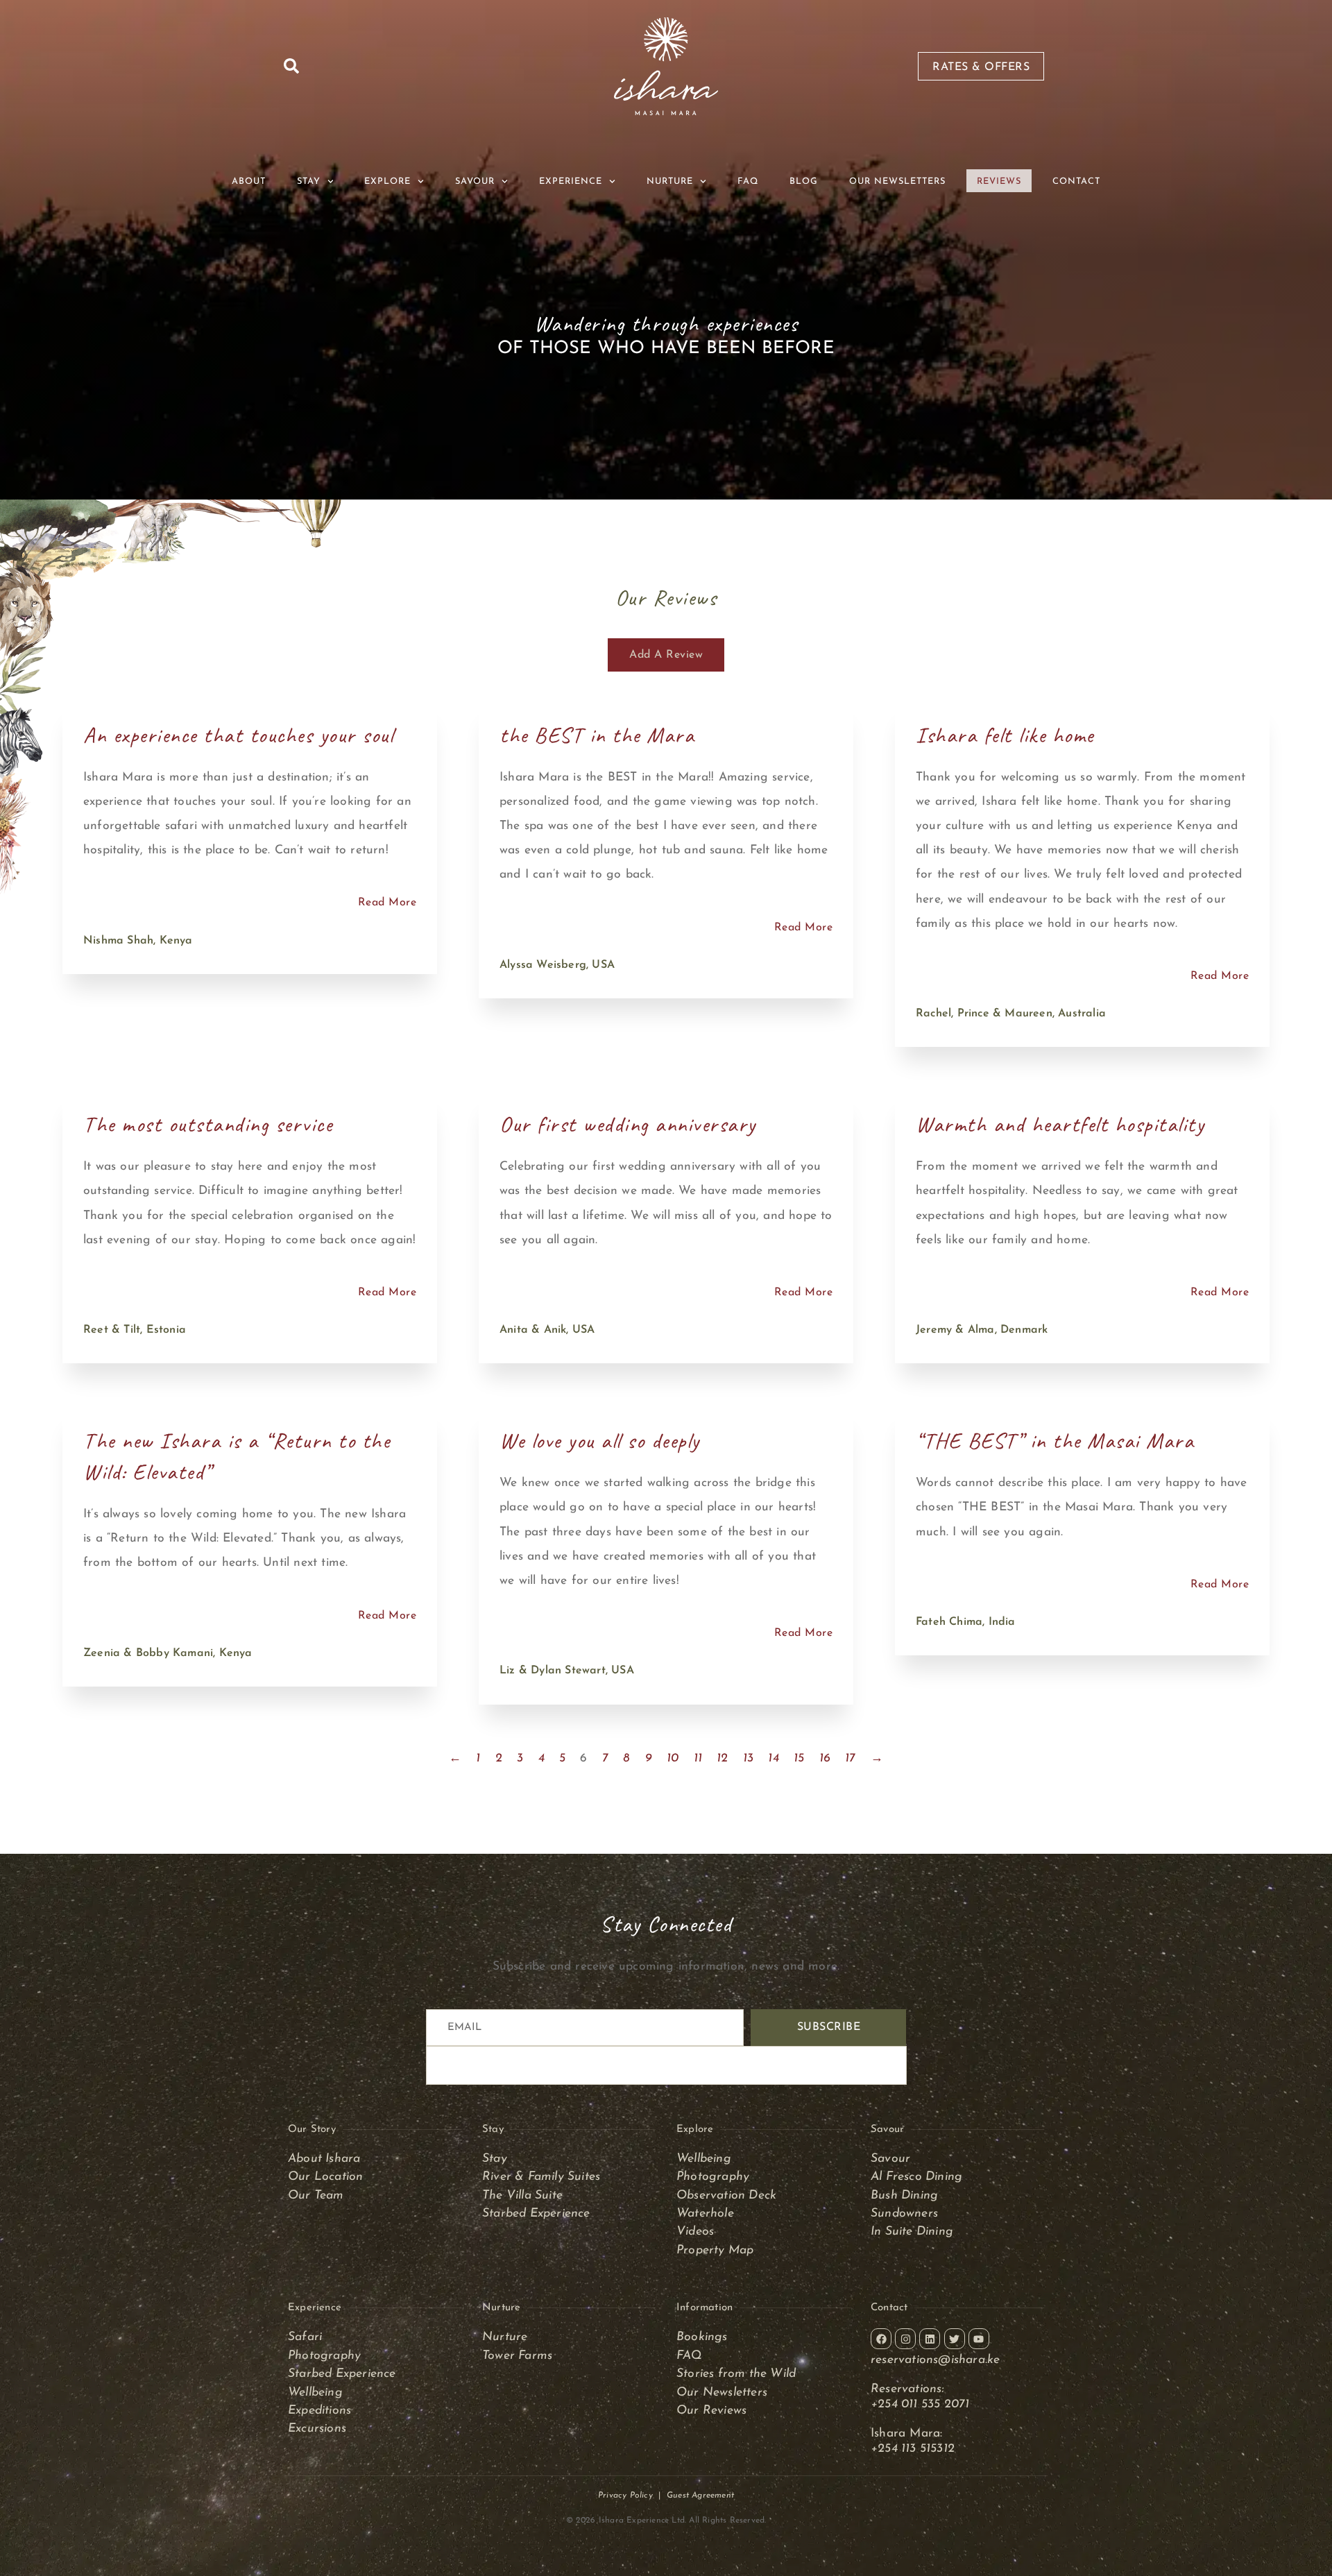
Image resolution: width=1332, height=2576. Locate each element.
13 (748, 1758)
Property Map (715, 2250)
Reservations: (907, 2389)
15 (799, 1758)
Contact (1076, 181)
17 (850, 1758)
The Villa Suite (522, 2195)
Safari (305, 2337)
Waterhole (705, 2214)
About (249, 181)
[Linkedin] (930, 2339)
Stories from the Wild (736, 2374)
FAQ (748, 181)
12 (722, 1758)
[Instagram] (905, 2339)
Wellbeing (704, 2159)
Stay (495, 2159)
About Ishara (324, 2159)
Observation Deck (726, 2195)
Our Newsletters (897, 181)
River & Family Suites (541, 2177)
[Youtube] (979, 2339)
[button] (291, 66)
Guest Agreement (700, 2496)
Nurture (505, 2337)
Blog (804, 181)
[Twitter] (955, 2339)
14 (773, 1758)
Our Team (316, 2195)
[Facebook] (881, 2339)
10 (673, 1758)
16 (825, 1758)
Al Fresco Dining (916, 2177)
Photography (713, 2177)
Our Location (325, 2177)
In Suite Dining (912, 2232)
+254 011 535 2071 (922, 2404)
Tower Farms (517, 2356)
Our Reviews (711, 2411)
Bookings (702, 2337)
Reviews (999, 181)
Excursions (317, 2429)
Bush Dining (904, 2195)
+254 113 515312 (913, 2449)
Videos (695, 2232)
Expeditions (319, 2411)
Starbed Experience (536, 2214)
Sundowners (904, 2214)
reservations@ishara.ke (935, 2360)
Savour (892, 2159)
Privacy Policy (625, 2496)
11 (698, 1758)
